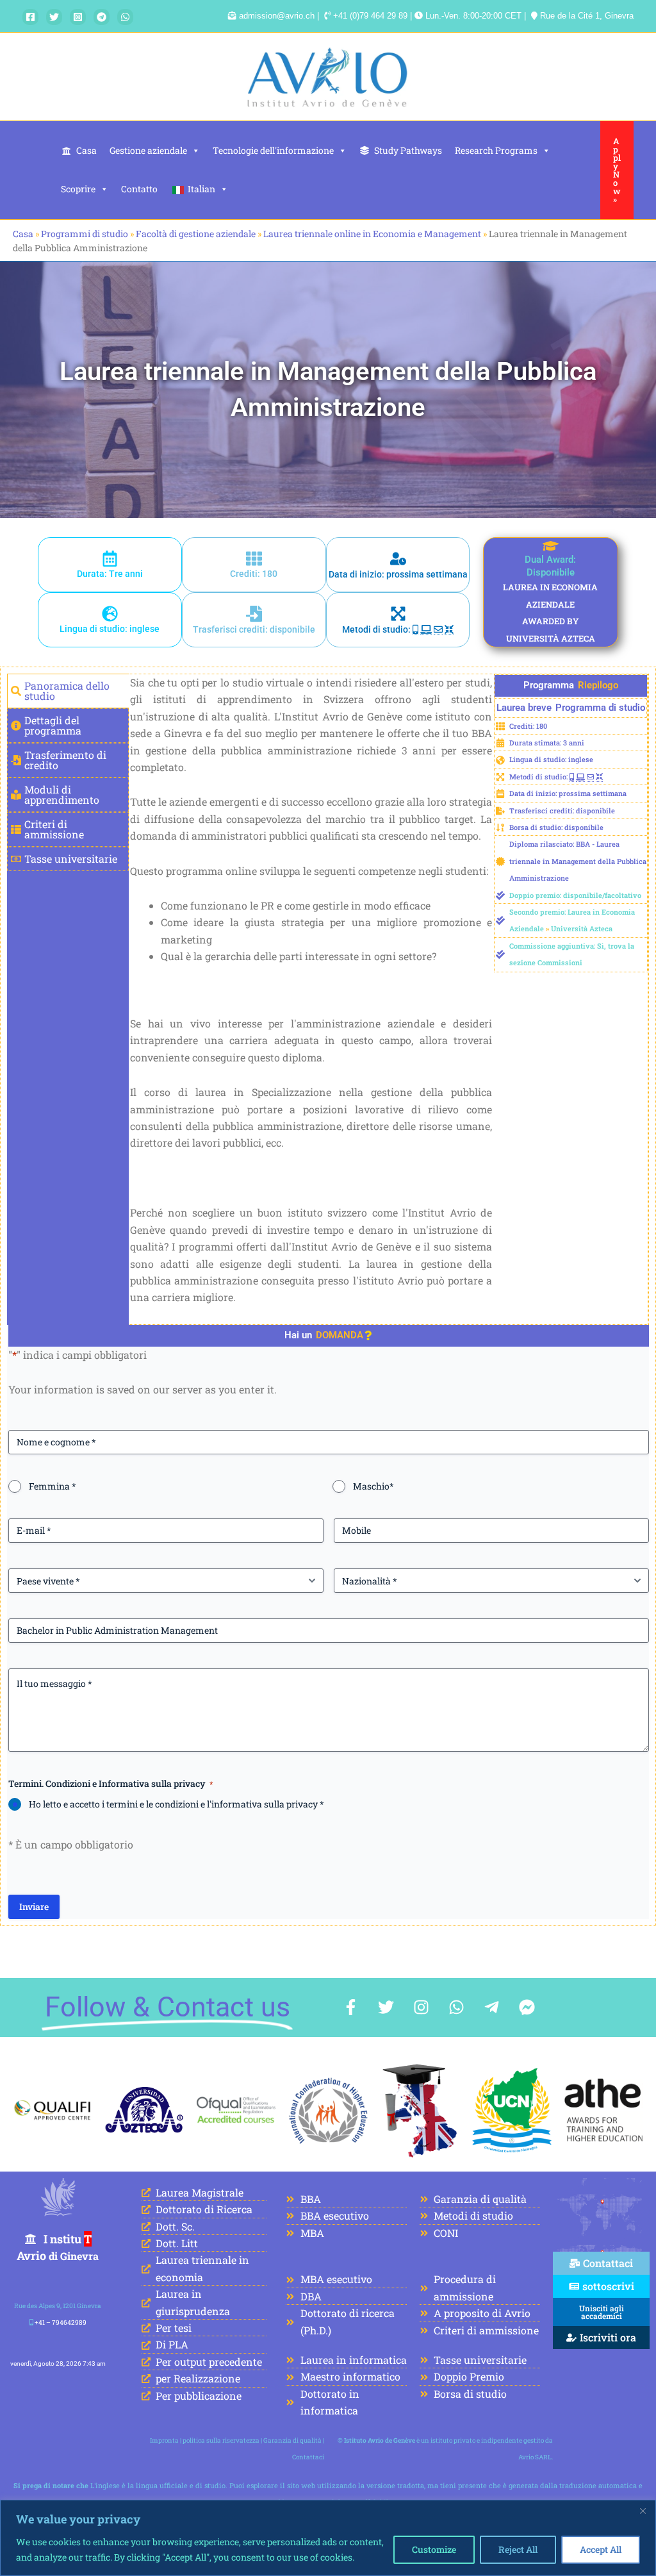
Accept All (601, 2549)
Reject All (518, 2549)
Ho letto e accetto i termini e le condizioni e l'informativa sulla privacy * (176, 1804)
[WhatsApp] (125, 17)
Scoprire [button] (78, 189)
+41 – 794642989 (61, 2323)
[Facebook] (30, 17)
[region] (328, 2538)
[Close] (643, 2511)
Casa (86, 150)
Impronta (164, 2440)
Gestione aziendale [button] (148, 150)
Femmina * (53, 1486)
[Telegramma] (102, 17)
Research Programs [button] (496, 150)
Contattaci (308, 2457)
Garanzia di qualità (292, 2440)
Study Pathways (408, 150)
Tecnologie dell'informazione (273, 150)
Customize (434, 2549)
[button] (617, 170)
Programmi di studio (85, 234)
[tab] (68, 691)
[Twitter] (54, 17)
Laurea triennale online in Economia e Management (372, 234)
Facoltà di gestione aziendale (196, 234)
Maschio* (373, 1486)
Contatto (139, 189)
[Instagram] (78, 17)
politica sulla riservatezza (221, 2440)
